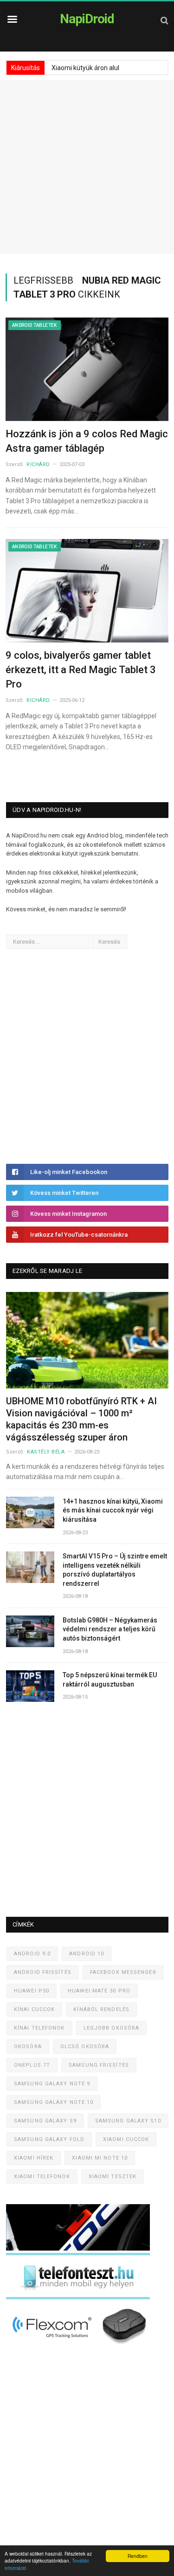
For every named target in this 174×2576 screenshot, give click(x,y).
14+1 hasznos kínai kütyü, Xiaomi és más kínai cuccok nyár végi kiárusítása (113, 1510)
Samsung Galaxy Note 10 (54, 2102)
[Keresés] (164, 20)
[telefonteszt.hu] (78, 2297)
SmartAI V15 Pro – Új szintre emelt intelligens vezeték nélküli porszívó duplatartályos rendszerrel (115, 1570)
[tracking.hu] (78, 2248)
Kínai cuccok (34, 2009)
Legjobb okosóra (112, 2028)
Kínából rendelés (101, 2009)
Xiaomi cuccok (126, 2139)
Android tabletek (35, 325)
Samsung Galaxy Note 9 (52, 2084)
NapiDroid (87, 19)
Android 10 (87, 1954)
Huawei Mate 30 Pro (99, 1991)
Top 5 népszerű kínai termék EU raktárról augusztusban (110, 1680)
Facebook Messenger (123, 1972)
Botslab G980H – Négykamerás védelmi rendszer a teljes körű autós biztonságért (110, 1629)
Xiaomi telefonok (42, 2177)
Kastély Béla (46, 1452)
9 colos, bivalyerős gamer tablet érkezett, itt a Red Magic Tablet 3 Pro (81, 670)
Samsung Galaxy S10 (128, 2121)
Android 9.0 (32, 1954)
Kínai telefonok (39, 2028)
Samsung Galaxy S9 (45, 2121)
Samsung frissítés (99, 2065)
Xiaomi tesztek (113, 2177)
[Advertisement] (87, 167)
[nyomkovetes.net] (81, 2347)
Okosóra (28, 2047)
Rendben (138, 2556)
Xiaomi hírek (34, 2158)
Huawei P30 (32, 1991)
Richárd (38, 464)
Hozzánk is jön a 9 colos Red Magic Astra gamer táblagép (87, 441)
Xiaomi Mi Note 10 (100, 2158)
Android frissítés (43, 1972)
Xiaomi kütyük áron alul (85, 68)
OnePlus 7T (32, 2065)
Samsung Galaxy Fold (49, 2139)
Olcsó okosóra (85, 2047)
